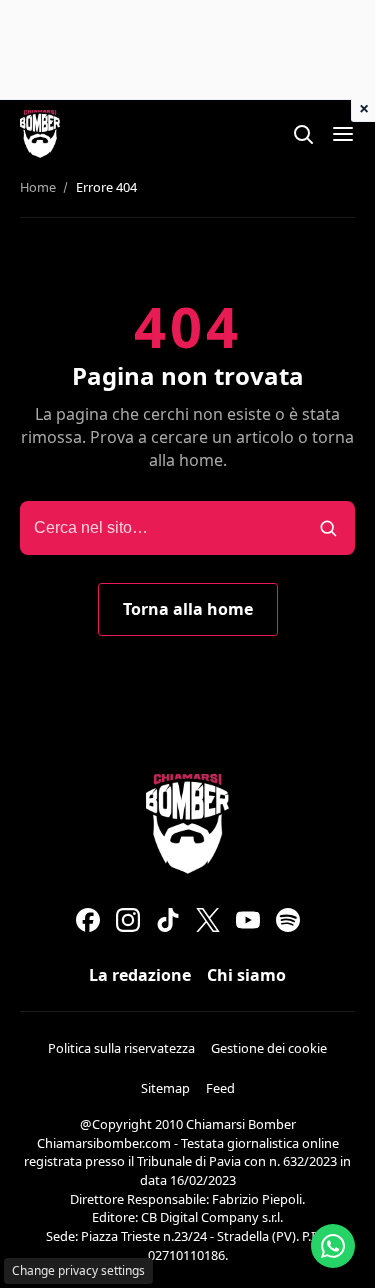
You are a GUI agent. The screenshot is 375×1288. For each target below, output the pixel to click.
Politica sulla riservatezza (121, 1048)
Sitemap (165, 1088)
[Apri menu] (343, 134)
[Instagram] (128, 920)
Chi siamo (246, 975)
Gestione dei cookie (269, 1048)
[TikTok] (168, 920)
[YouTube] (248, 920)
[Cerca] (303, 134)
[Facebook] (88, 920)
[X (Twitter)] (208, 920)
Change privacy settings (78, 1270)
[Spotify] (288, 920)
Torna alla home (188, 609)
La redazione (140, 975)
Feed (220, 1088)
